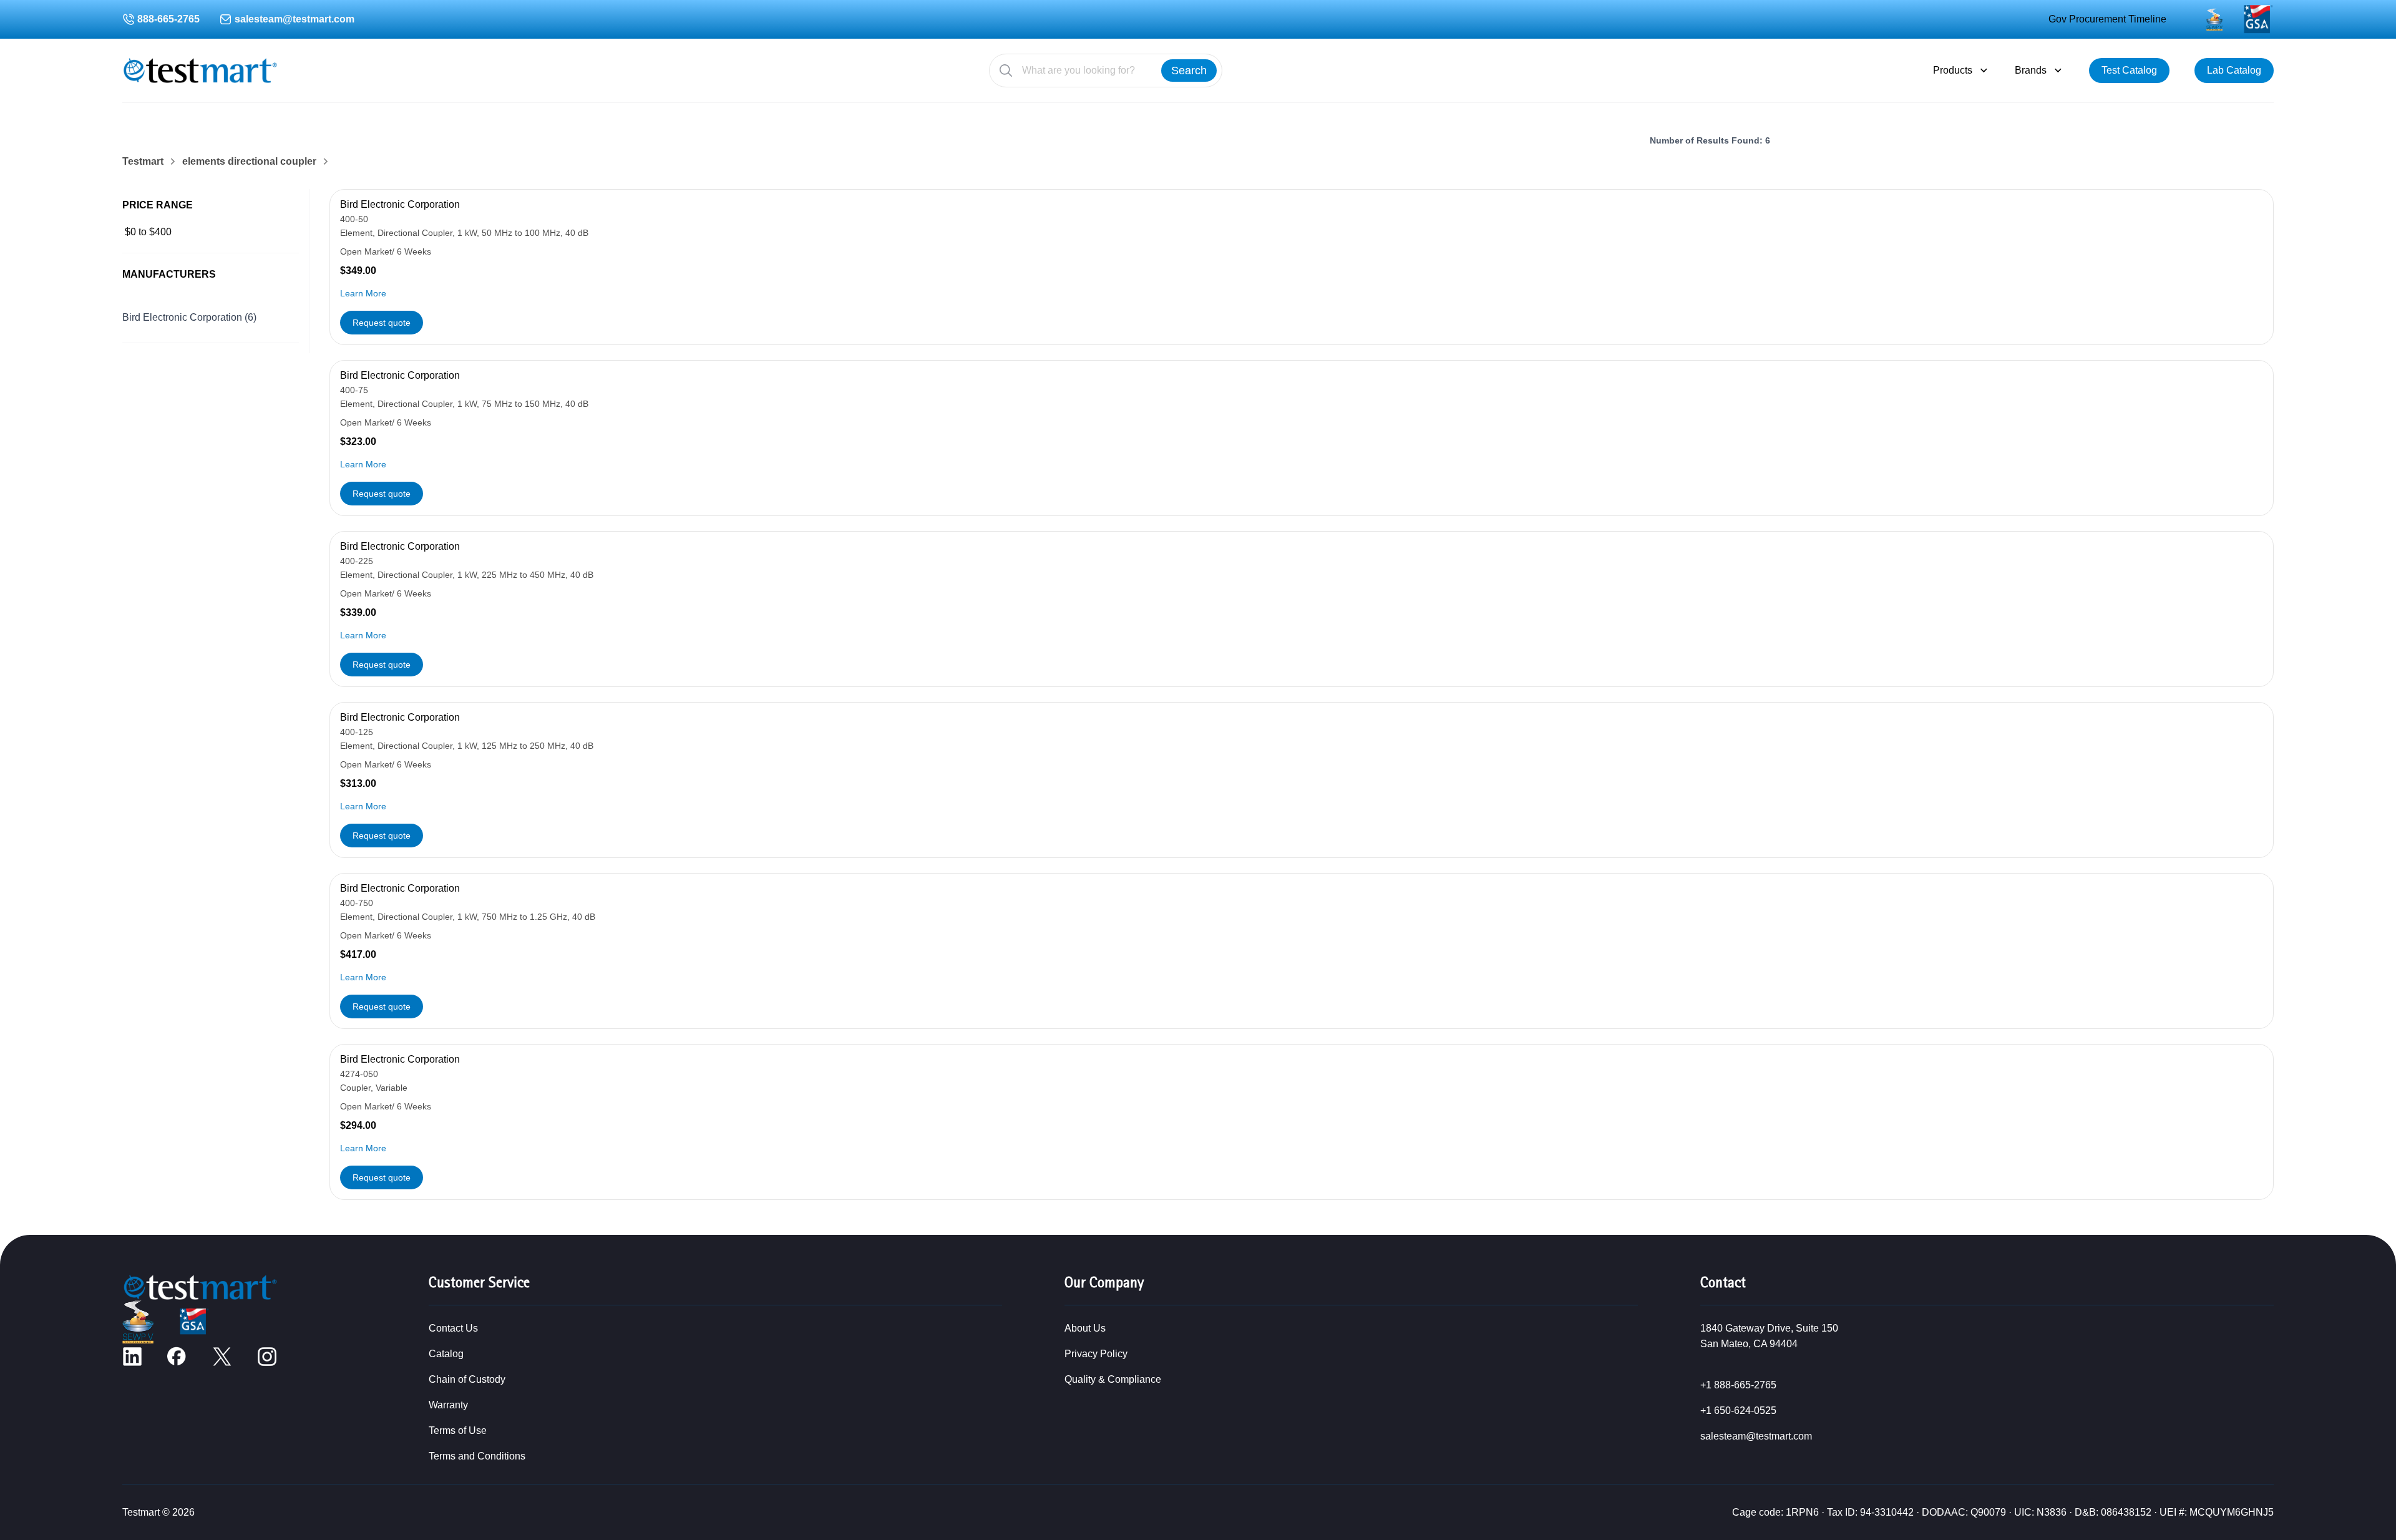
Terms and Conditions (477, 1456)
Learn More (363, 293)
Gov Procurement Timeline (2107, 19)
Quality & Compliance (1113, 1379)
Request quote (382, 323)
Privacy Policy (1096, 1354)
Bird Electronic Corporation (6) (189, 317)
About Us (1085, 1328)
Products (1953, 70)
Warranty (448, 1405)
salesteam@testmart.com (295, 19)
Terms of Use (458, 1430)
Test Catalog (2129, 70)
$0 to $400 (148, 232)
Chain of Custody (467, 1379)
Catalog (446, 1354)
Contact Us (453, 1328)
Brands (2031, 70)
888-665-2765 (168, 19)
